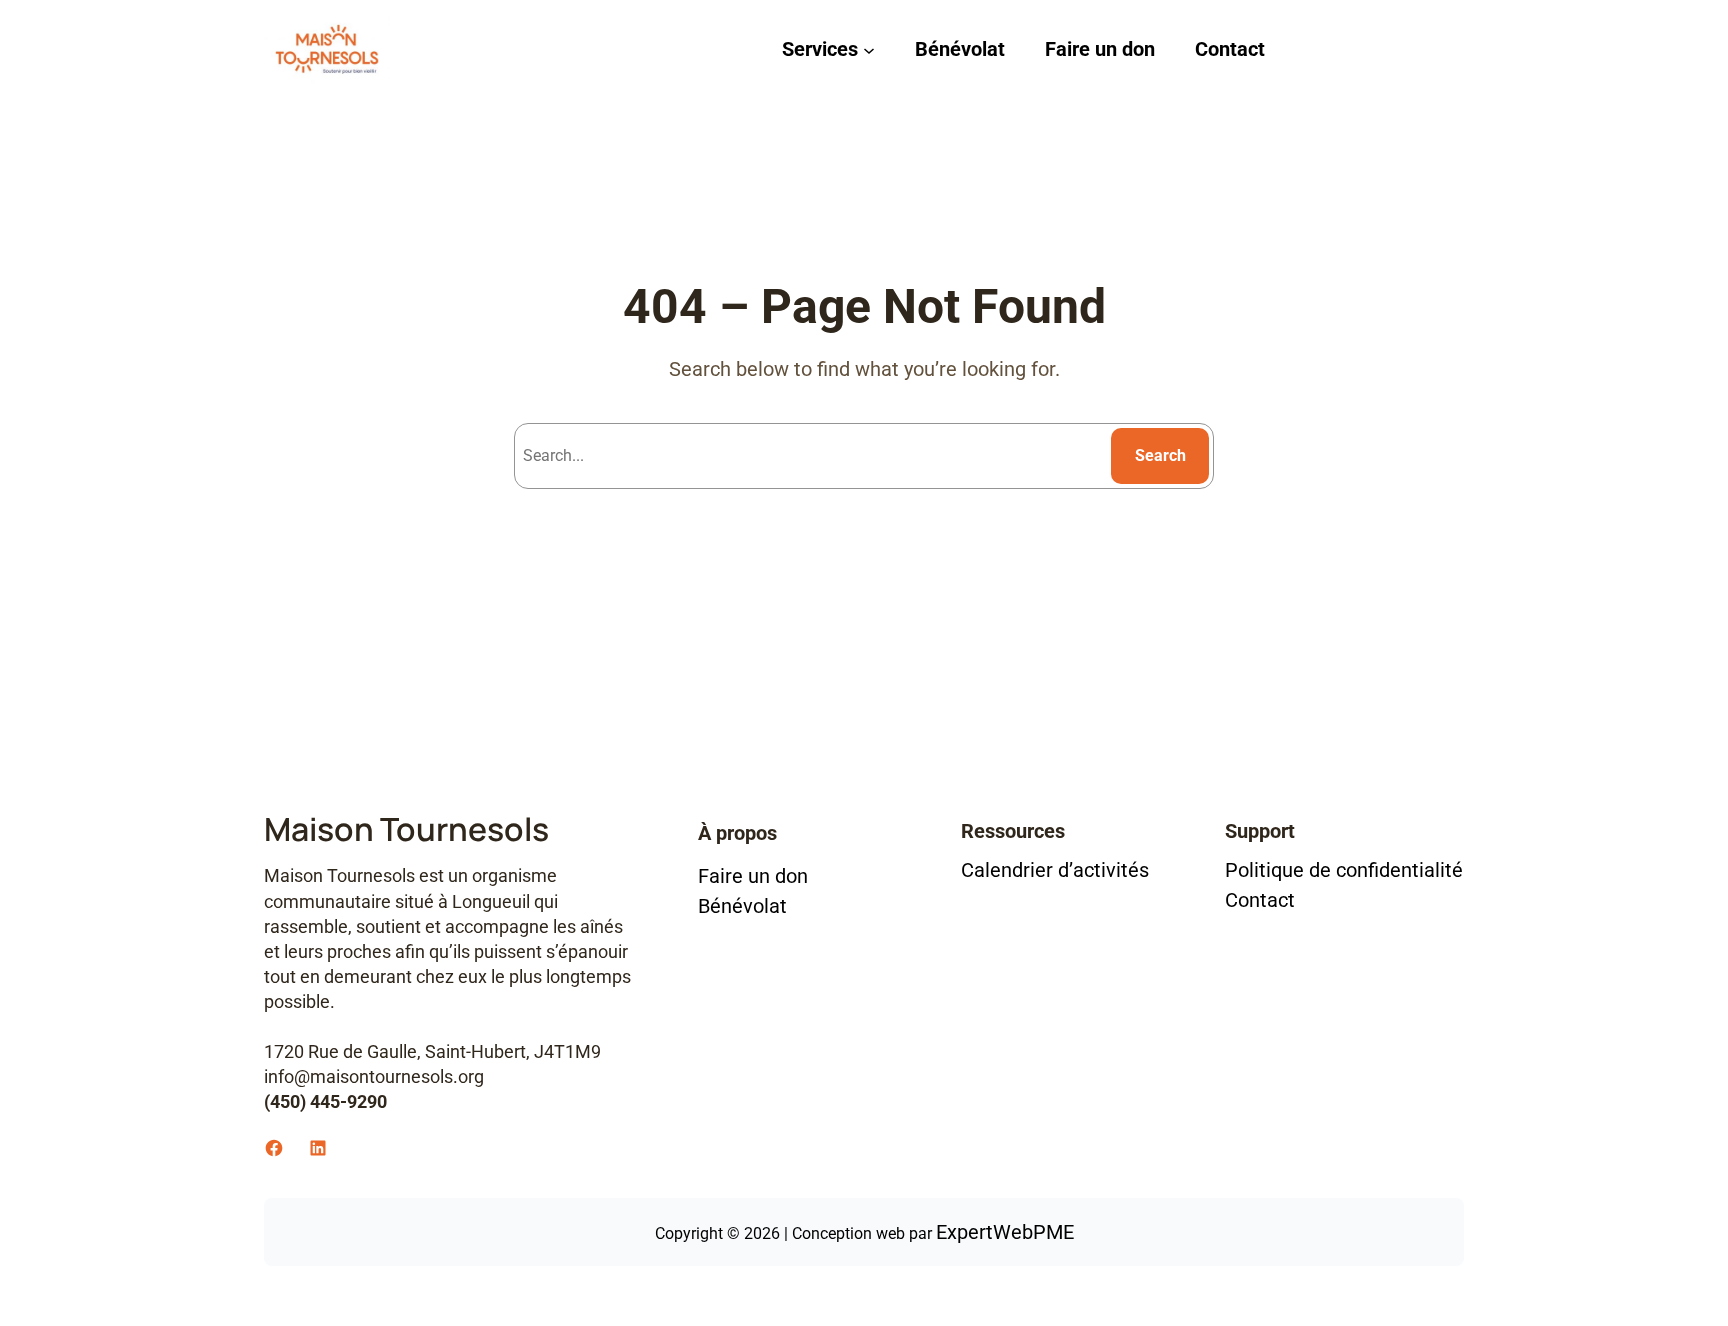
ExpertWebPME (1005, 1232)
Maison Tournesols (406, 829)
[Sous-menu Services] (869, 49)
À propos (737, 833)
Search (1160, 455)
